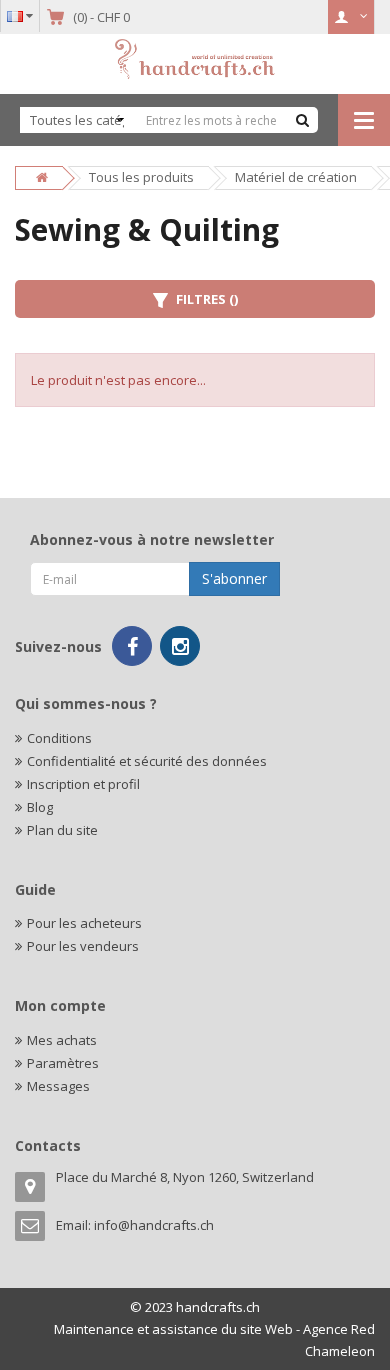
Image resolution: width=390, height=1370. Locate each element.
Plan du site (62, 830)
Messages (58, 1086)
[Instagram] (180, 646)
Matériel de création (296, 177)
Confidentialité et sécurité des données (147, 761)
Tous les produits (141, 177)
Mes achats (62, 1040)
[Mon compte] (351, 17)
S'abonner (234, 578)
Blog (40, 807)
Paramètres (63, 1063)
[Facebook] (132, 646)
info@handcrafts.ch (154, 1225)
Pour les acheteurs (84, 923)
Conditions (59, 738)
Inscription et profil (83, 784)
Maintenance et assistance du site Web (173, 1329)
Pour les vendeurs (83, 946)
